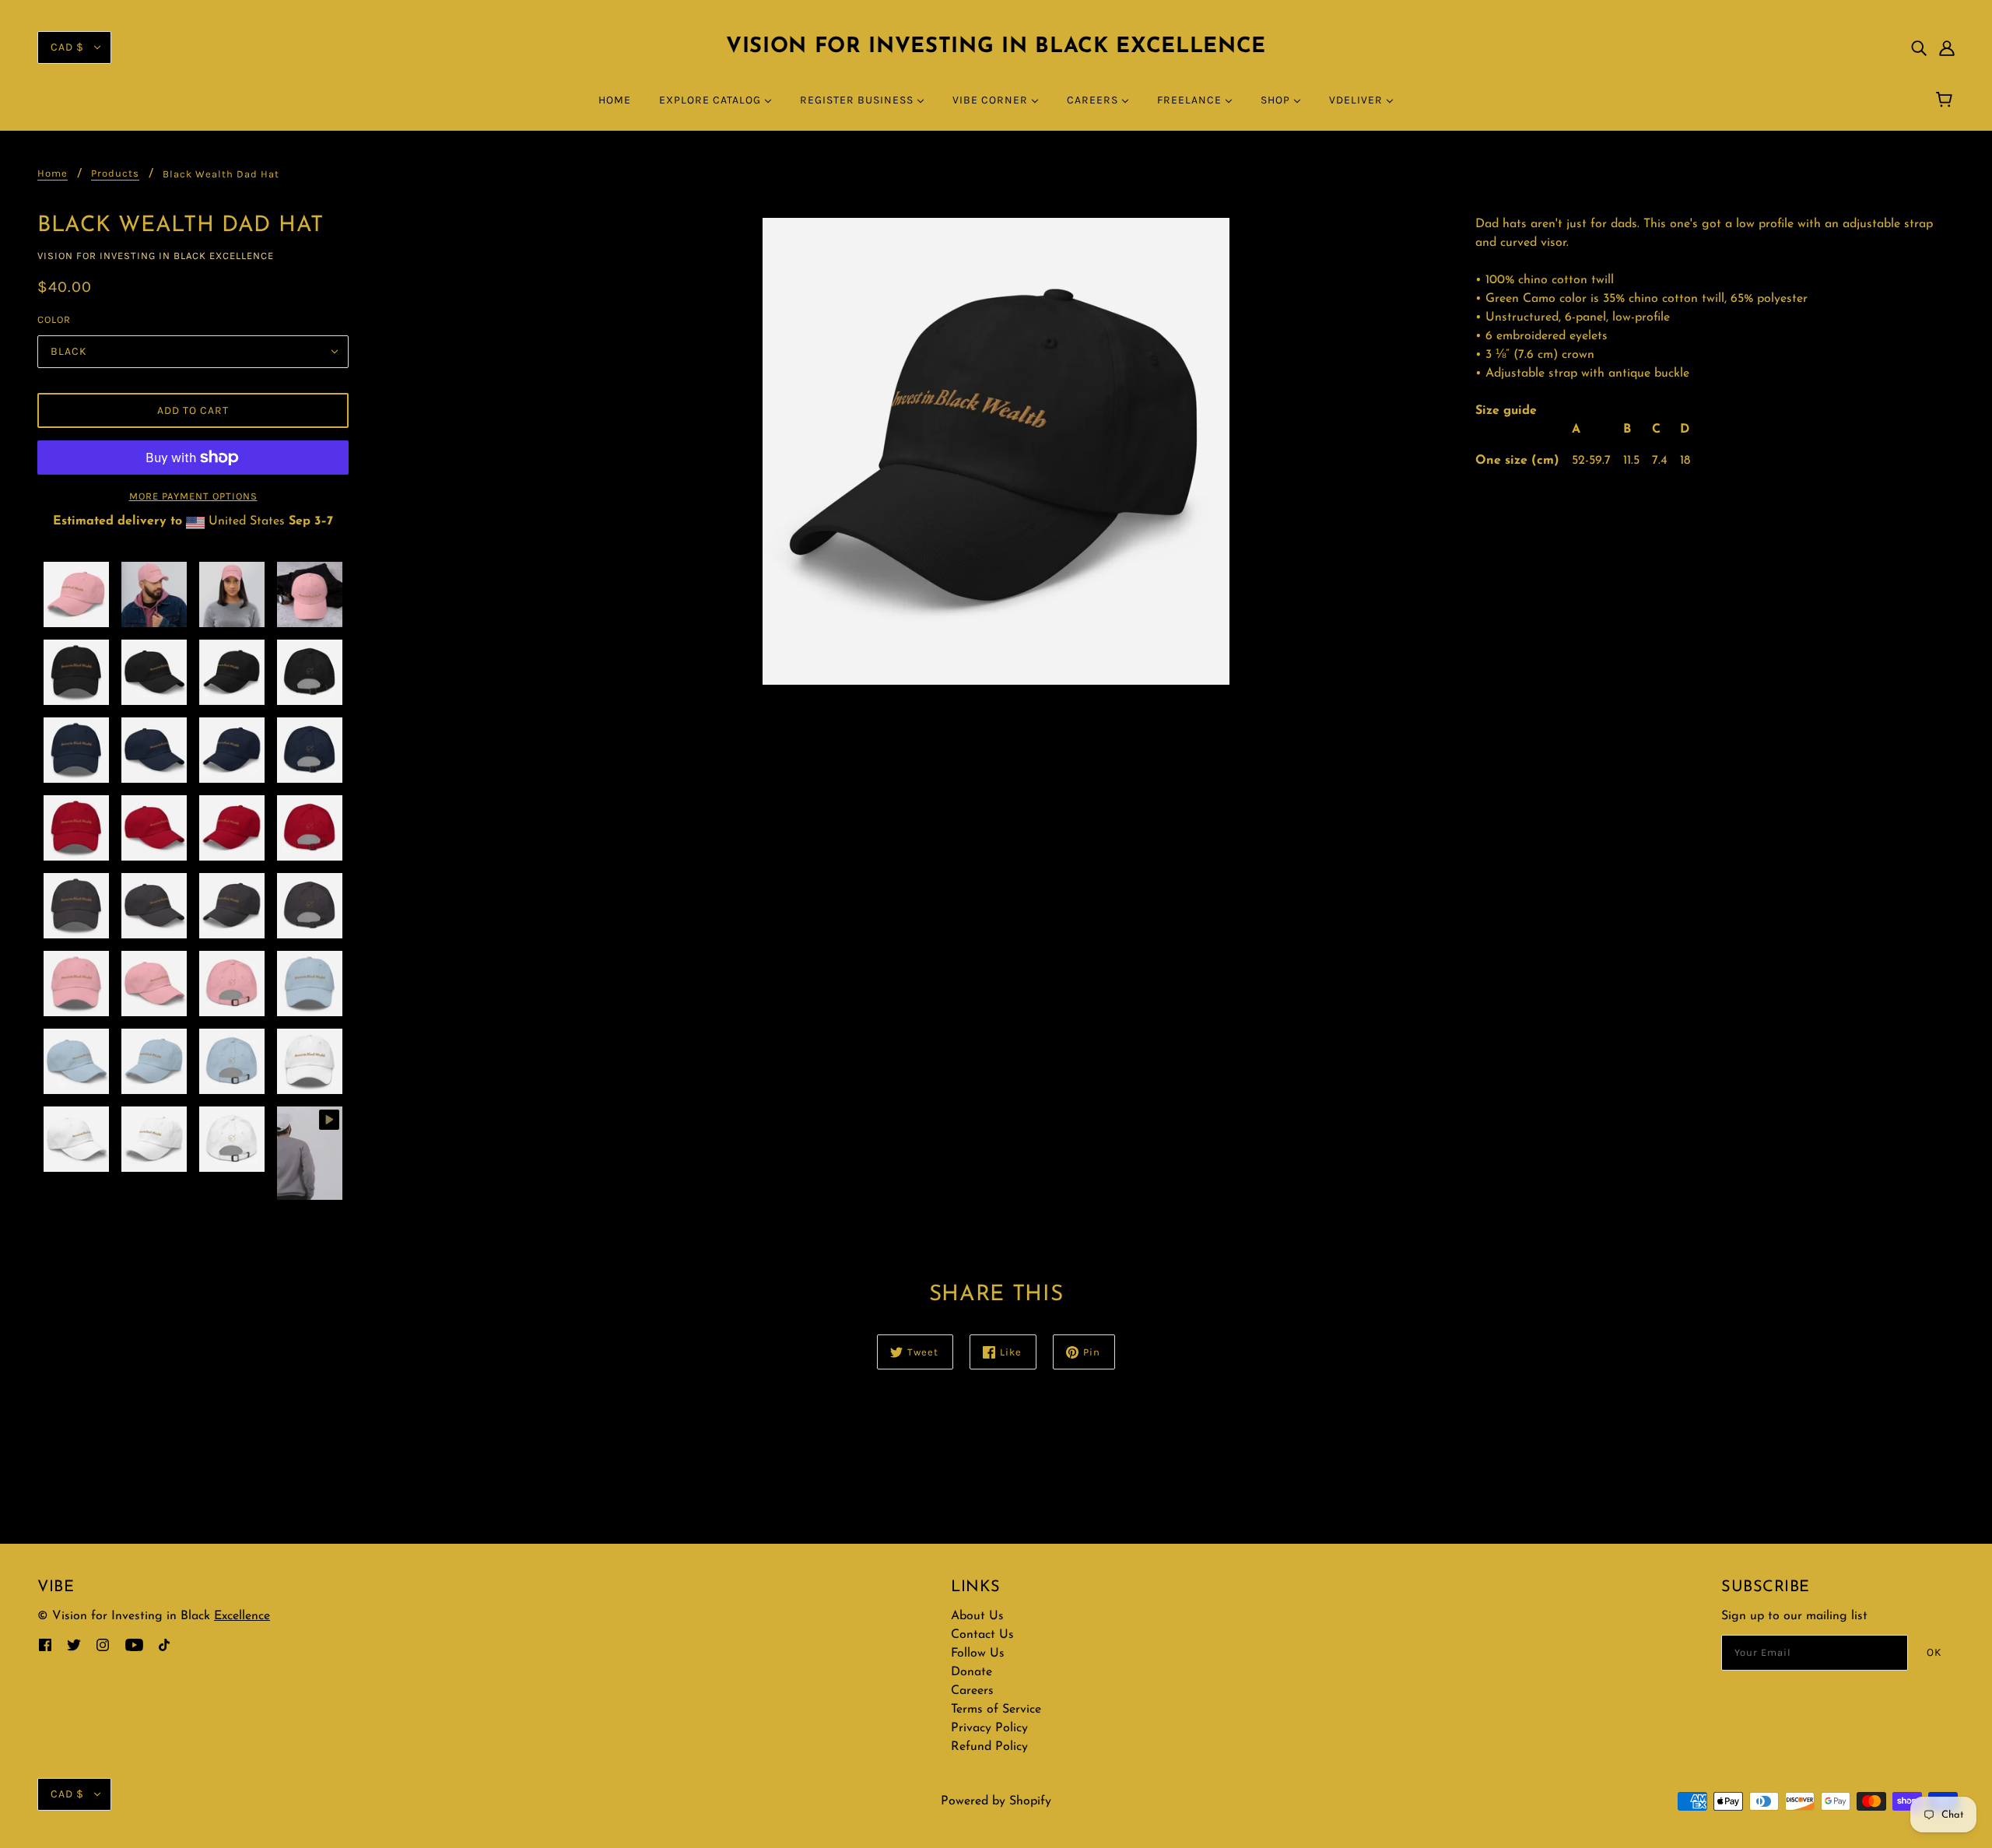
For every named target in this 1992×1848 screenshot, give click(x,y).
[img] (1919, 47)
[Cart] (1946, 100)
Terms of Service (996, 1709)
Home (53, 174)
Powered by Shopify (996, 1801)
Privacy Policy (989, 1728)
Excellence (242, 1616)
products (115, 174)
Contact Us (982, 1635)
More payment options (193, 496)
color (54, 319)
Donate (971, 1672)
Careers (972, 1691)
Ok (1934, 1652)
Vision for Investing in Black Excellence (996, 47)
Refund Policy (989, 1747)
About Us (977, 1616)
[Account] (1947, 47)
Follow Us (978, 1653)
